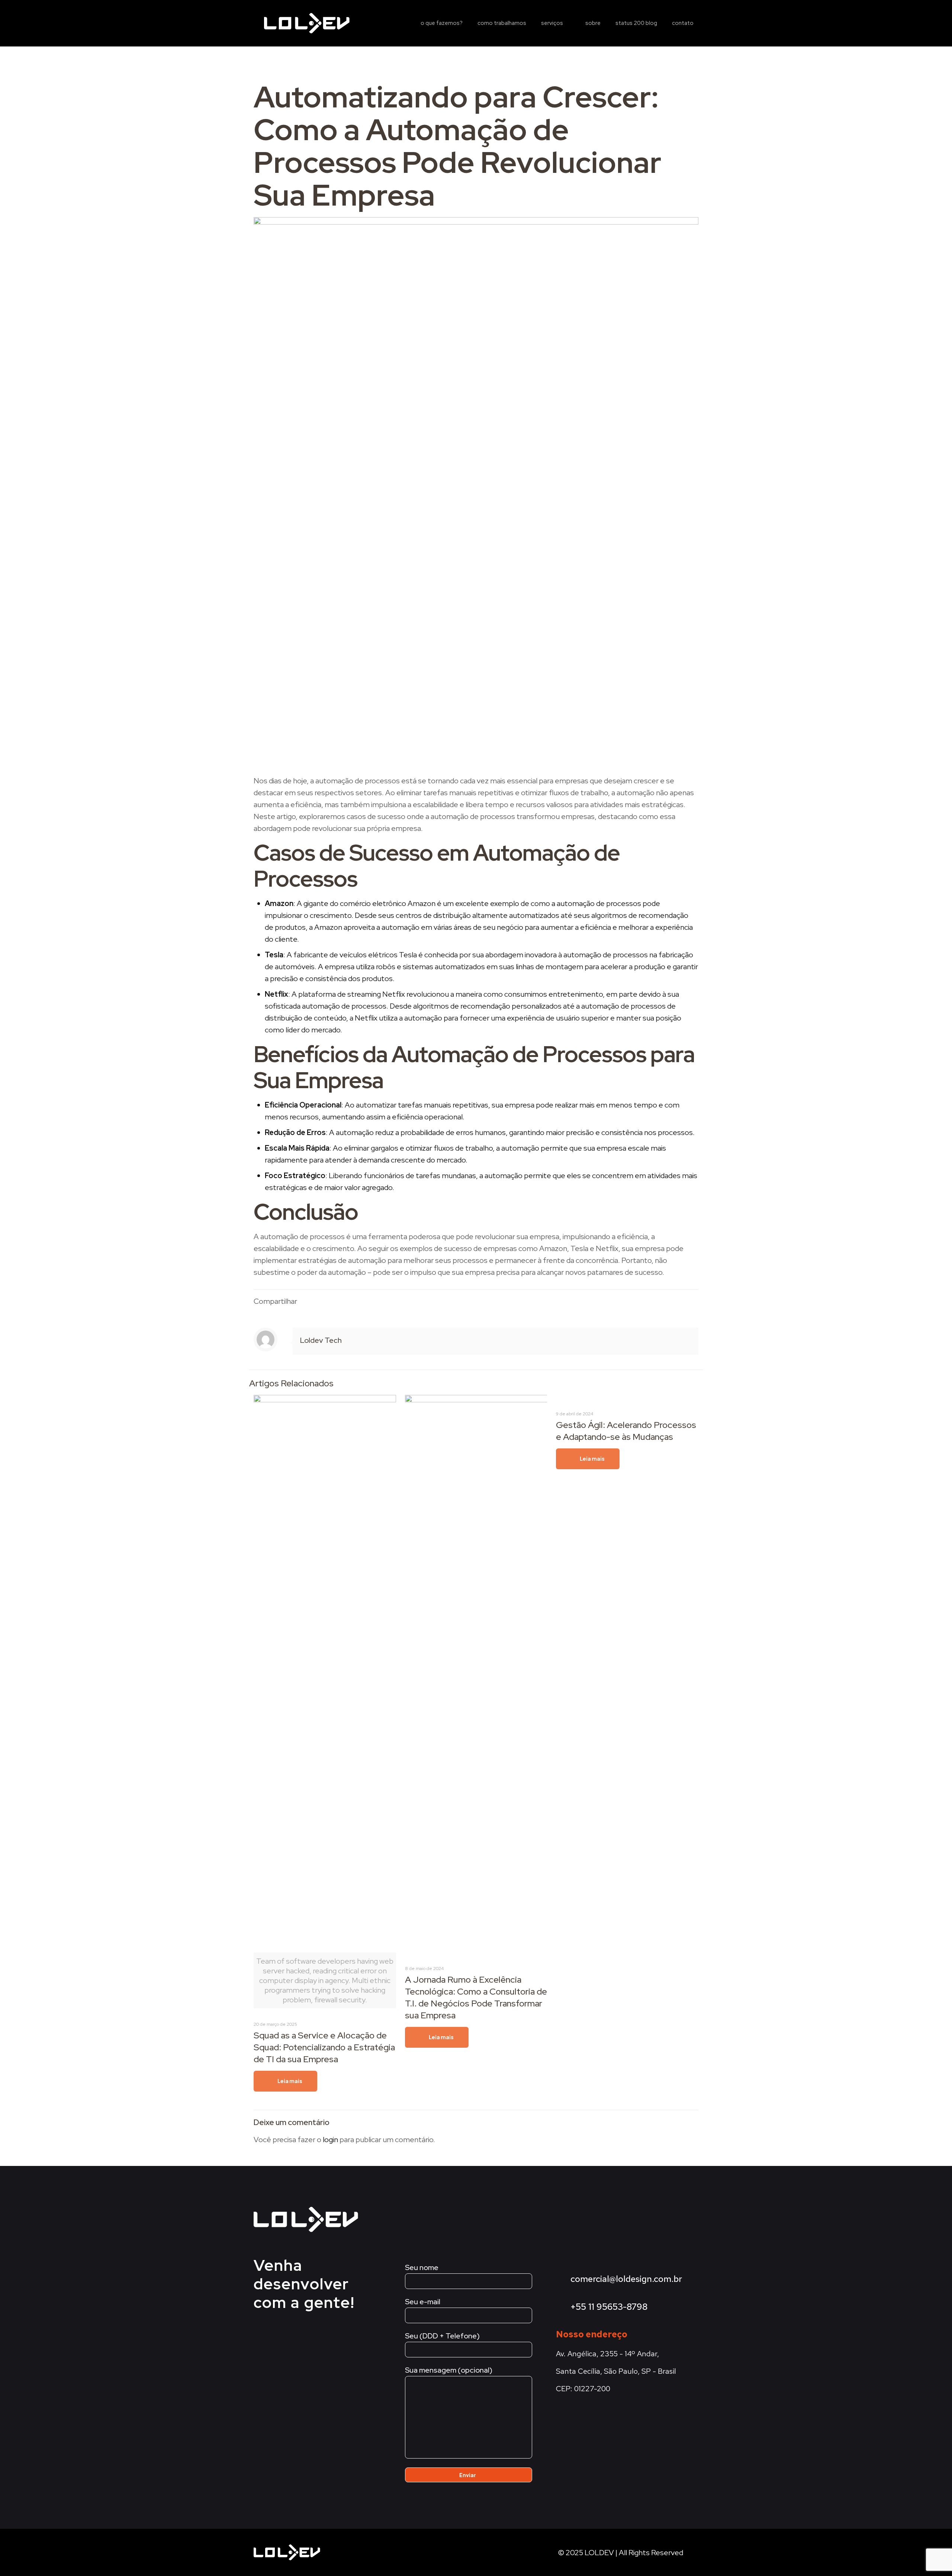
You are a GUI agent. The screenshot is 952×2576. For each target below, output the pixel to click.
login (330, 2140)
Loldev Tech (321, 1340)
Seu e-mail (423, 2302)
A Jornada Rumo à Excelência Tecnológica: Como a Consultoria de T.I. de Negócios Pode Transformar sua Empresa (476, 1997)
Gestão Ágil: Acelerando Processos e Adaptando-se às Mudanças (626, 1431)
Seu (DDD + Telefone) (442, 2336)
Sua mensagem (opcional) (449, 2370)
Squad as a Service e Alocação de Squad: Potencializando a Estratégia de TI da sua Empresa (324, 2047)
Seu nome (422, 2267)
